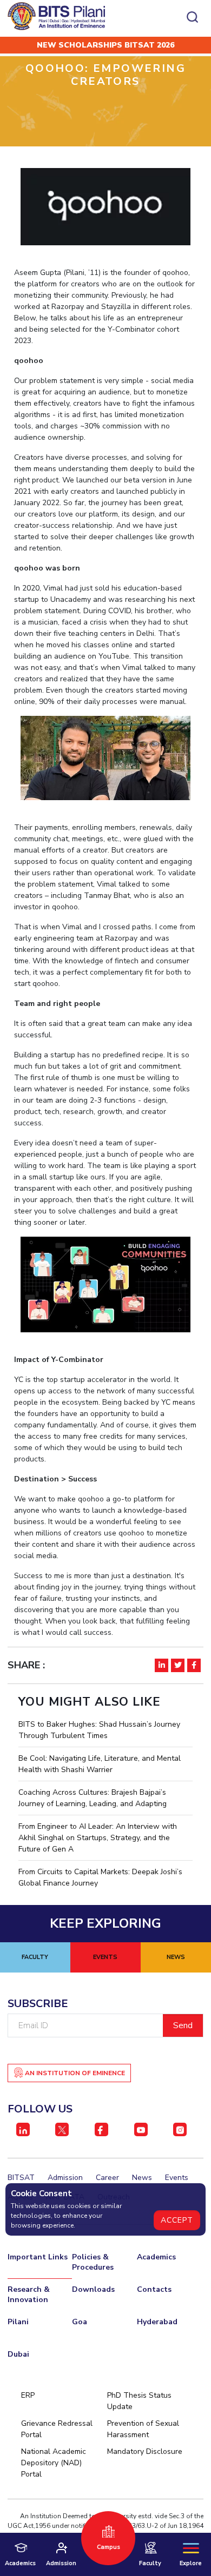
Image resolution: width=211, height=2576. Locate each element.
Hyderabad (157, 2322)
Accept (177, 2220)
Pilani (18, 2322)
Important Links (38, 2257)
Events (177, 2178)
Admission (65, 2178)
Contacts (154, 2289)
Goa (80, 2322)
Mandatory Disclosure (145, 2451)
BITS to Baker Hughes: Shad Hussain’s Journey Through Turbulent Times (99, 1730)
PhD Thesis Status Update (139, 2401)
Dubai (18, 2354)
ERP (28, 2395)
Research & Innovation (29, 2295)
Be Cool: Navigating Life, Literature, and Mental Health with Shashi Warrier (100, 1764)
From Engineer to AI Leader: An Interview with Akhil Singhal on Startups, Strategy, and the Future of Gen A (98, 1838)
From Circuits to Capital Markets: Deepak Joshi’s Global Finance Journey (100, 1877)
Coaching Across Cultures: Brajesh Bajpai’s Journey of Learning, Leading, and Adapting (93, 1798)
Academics (156, 2257)
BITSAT (21, 2178)
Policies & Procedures (93, 2262)
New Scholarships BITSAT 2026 (105, 45)
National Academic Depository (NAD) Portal (54, 2463)
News (142, 2178)
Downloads (93, 2289)
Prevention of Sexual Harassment (143, 2429)
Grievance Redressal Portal (57, 2429)
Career (107, 2178)
